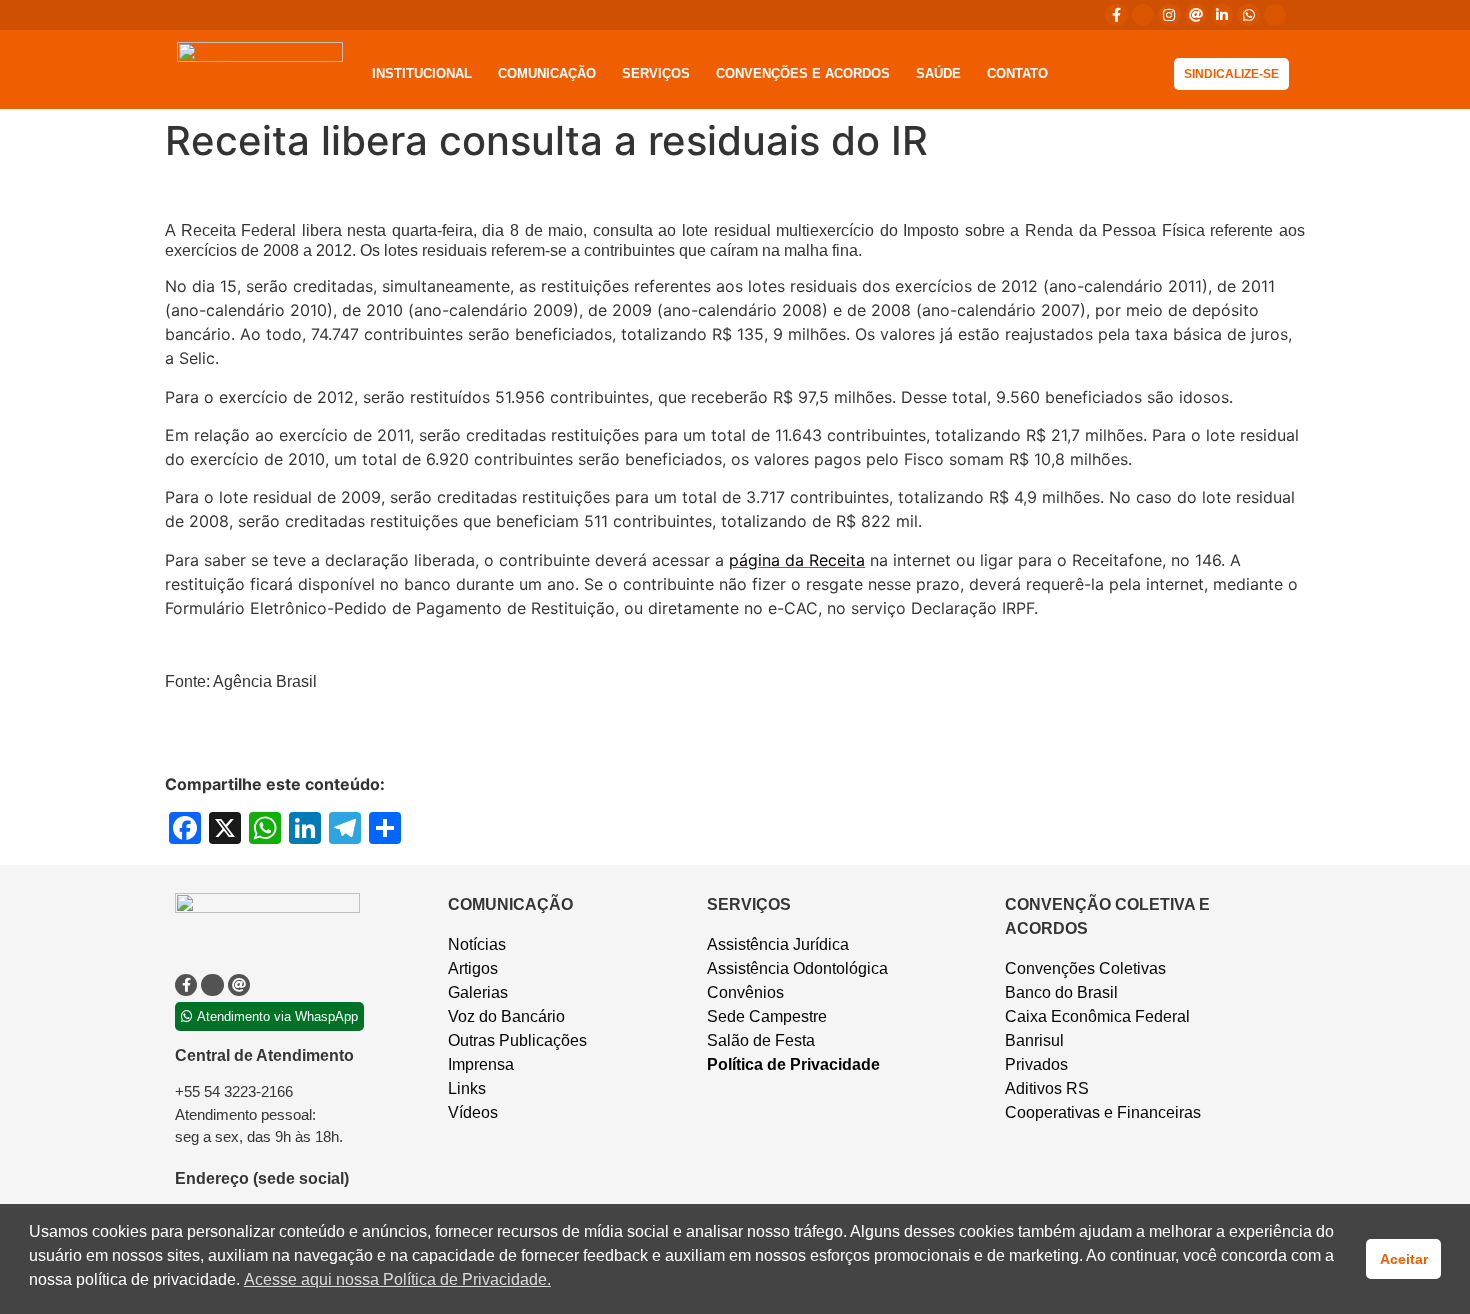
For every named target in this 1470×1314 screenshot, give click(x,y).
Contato (1017, 73)
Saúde (938, 73)
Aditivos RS (1047, 1088)
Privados (1036, 1064)
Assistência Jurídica (778, 944)
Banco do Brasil (1061, 992)
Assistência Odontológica (797, 968)
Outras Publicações (517, 1040)
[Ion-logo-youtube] (1275, 15)
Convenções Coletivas (1085, 968)
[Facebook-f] (1116, 15)
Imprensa (481, 1064)
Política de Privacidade (793, 1064)
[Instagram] (1169, 15)
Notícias (477, 944)
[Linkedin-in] (1222, 15)
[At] (1196, 15)
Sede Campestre (767, 1016)
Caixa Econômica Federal (1097, 1016)
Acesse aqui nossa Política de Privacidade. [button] (397, 1279)
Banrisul (1034, 1040)
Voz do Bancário (506, 1016)
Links (467, 1088)
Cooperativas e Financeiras (1103, 1112)
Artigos (473, 968)
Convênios (745, 992)
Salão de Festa (761, 1040)
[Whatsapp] (1248, 15)
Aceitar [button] (1404, 1259)
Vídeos (473, 1112)
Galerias (478, 992)
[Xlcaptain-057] (1143, 15)
